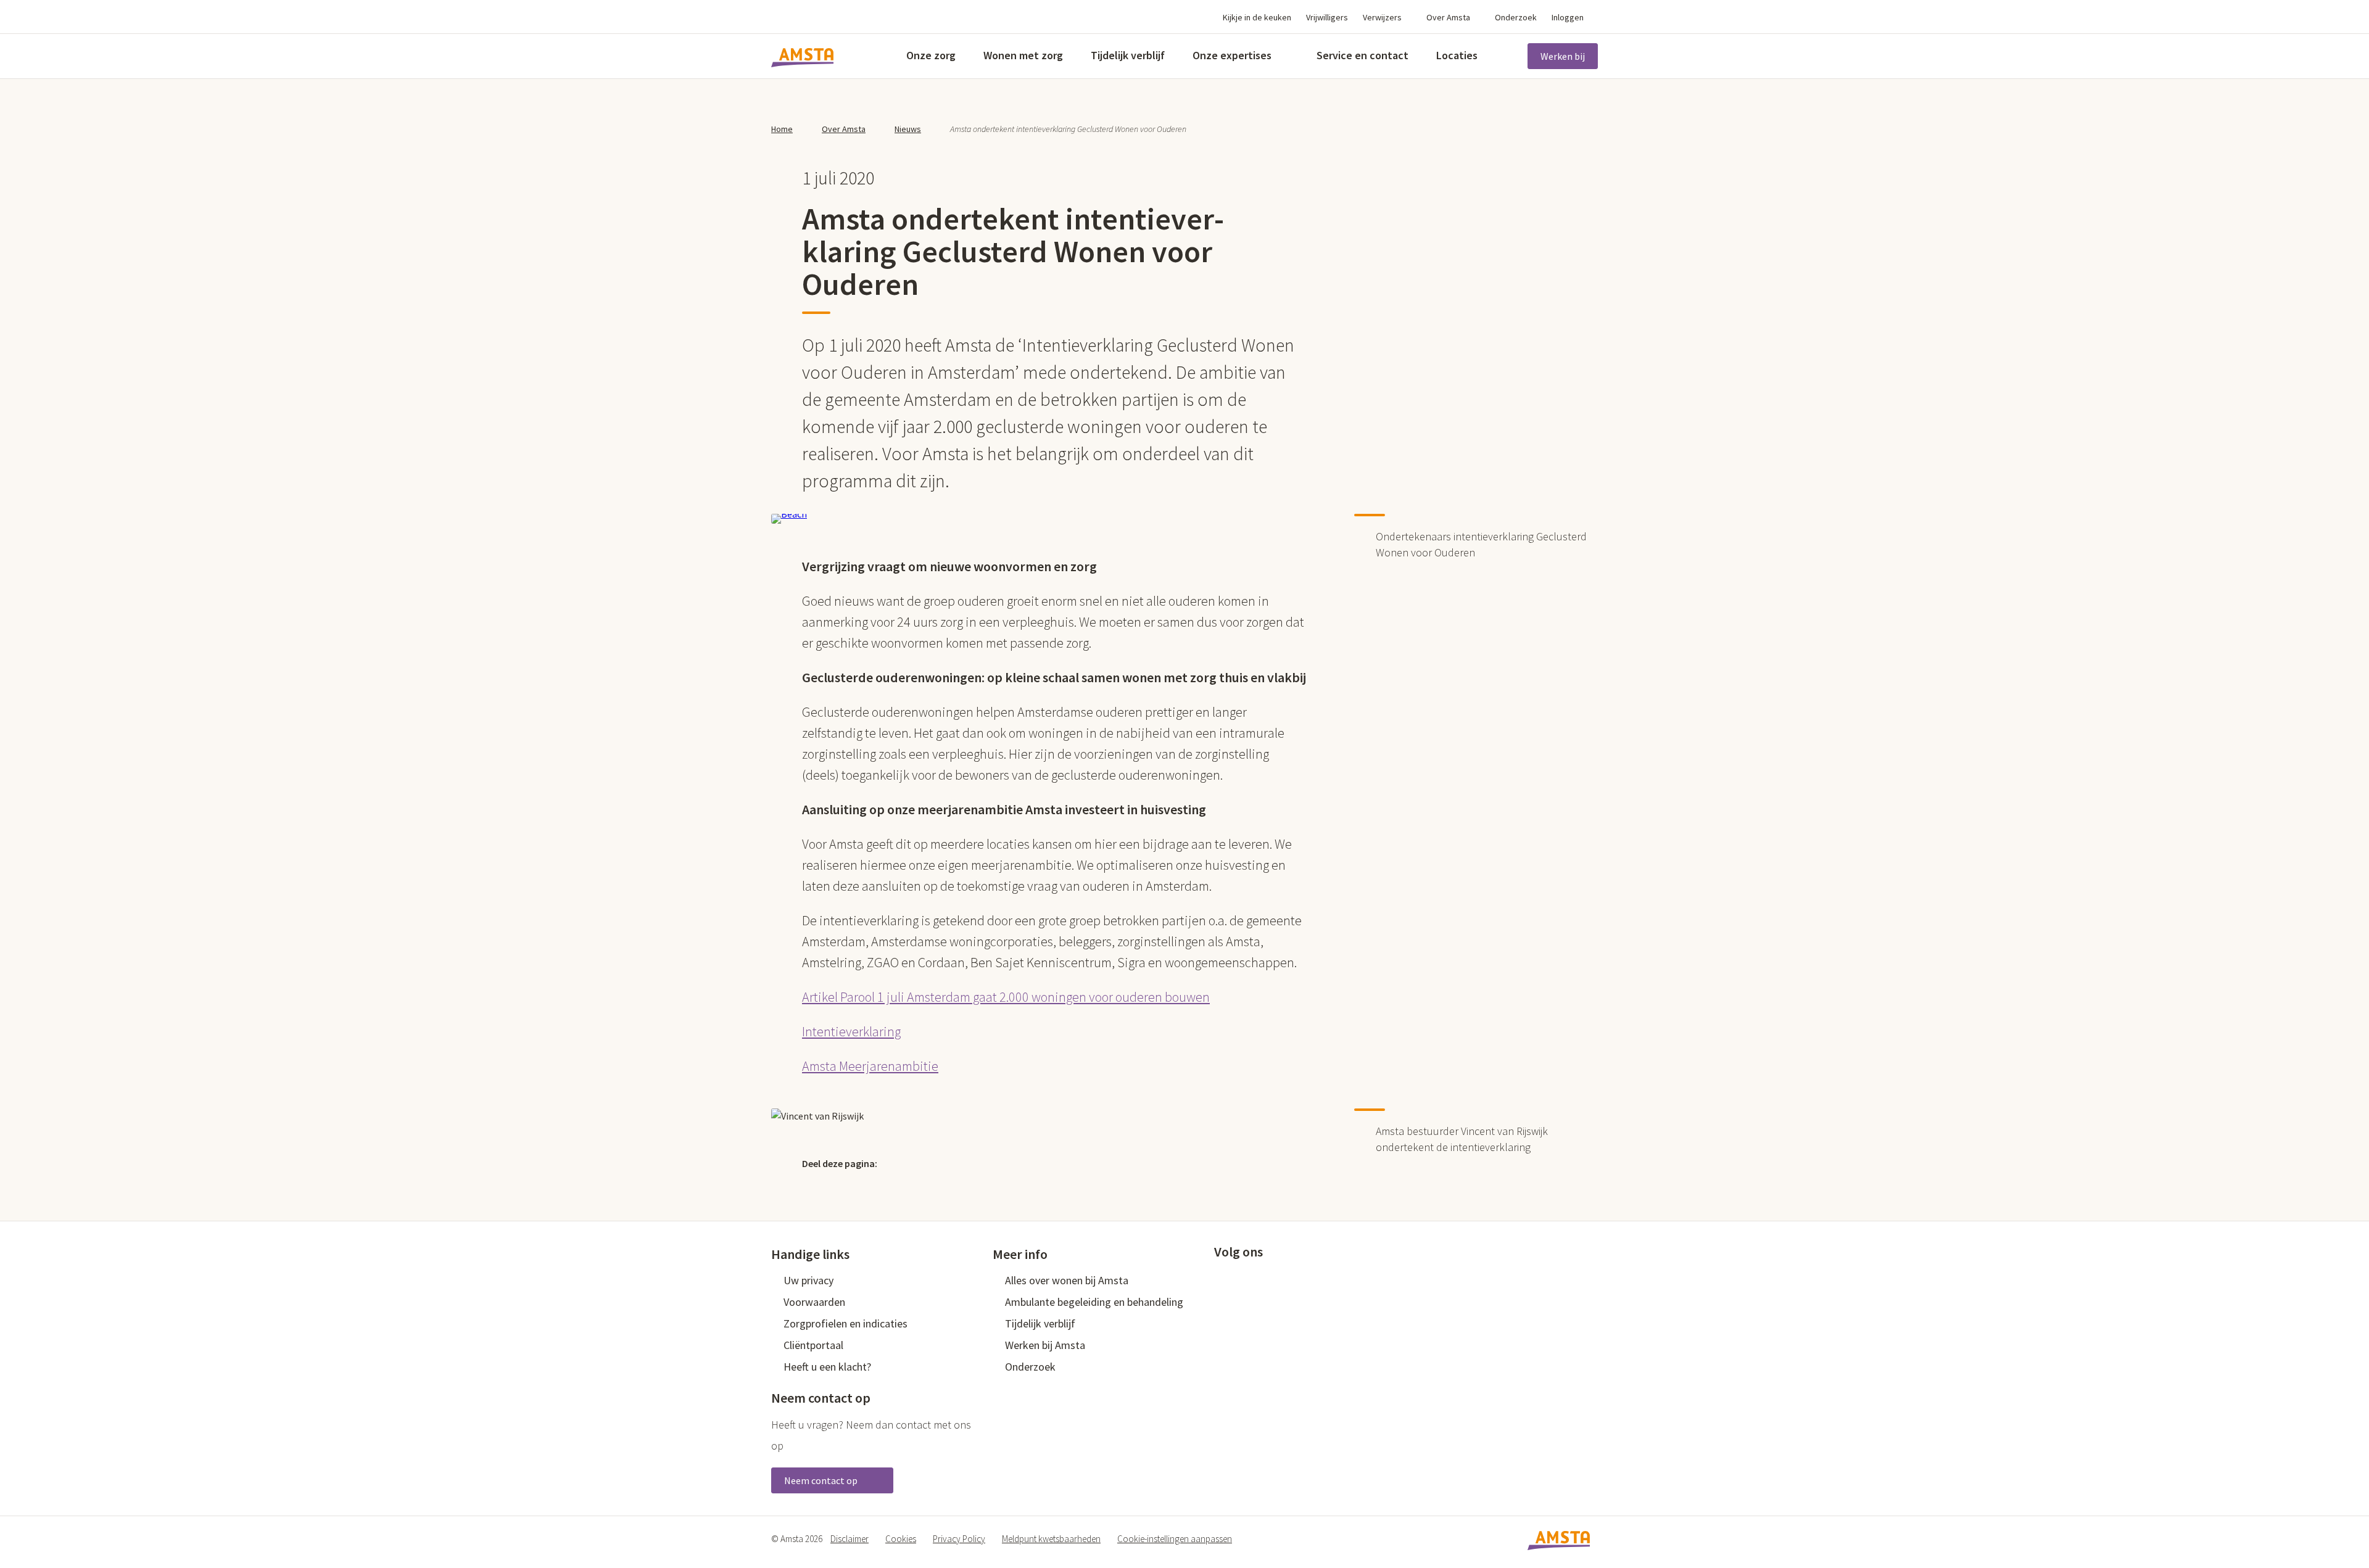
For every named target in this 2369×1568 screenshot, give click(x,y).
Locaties (1457, 55)
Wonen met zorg (1023, 55)
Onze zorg (931, 55)
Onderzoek (1516, 17)
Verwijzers (1382, 17)
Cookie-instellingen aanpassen (1175, 1539)
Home (782, 129)
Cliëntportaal (813, 1345)
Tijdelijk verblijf (1128, 55)
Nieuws (908, 129)
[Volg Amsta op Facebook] (1220, 1279)
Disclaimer (850, 1539)
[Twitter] (901, 1163)
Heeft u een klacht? (827, 1367)
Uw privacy (808, 1280)
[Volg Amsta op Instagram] (1302, 1279)
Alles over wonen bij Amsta (1067, 1280)
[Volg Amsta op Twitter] (1241, 1279)
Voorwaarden (814, 1302)
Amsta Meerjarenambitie (870, 1066)
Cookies (901, 1539)
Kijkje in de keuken (1257, 17)
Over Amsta (1448, 17)
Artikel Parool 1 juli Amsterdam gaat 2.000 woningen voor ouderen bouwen (1006, 997)
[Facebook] (927, 1163)
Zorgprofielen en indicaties (845, 1323)
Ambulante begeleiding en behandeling (1094, 1302)
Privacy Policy (959, 1539)
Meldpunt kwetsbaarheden (1051, 1539)
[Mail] (980, 1163)
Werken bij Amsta (1045, 1345)
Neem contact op (822, 1480)
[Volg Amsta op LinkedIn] (1261, 1279)
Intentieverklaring (851, 1031)
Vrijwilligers (1327, 17)
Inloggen (1568, 17)
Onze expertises (1232, 55)
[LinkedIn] (954, 1163)
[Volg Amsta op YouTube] (1281, 1279)
